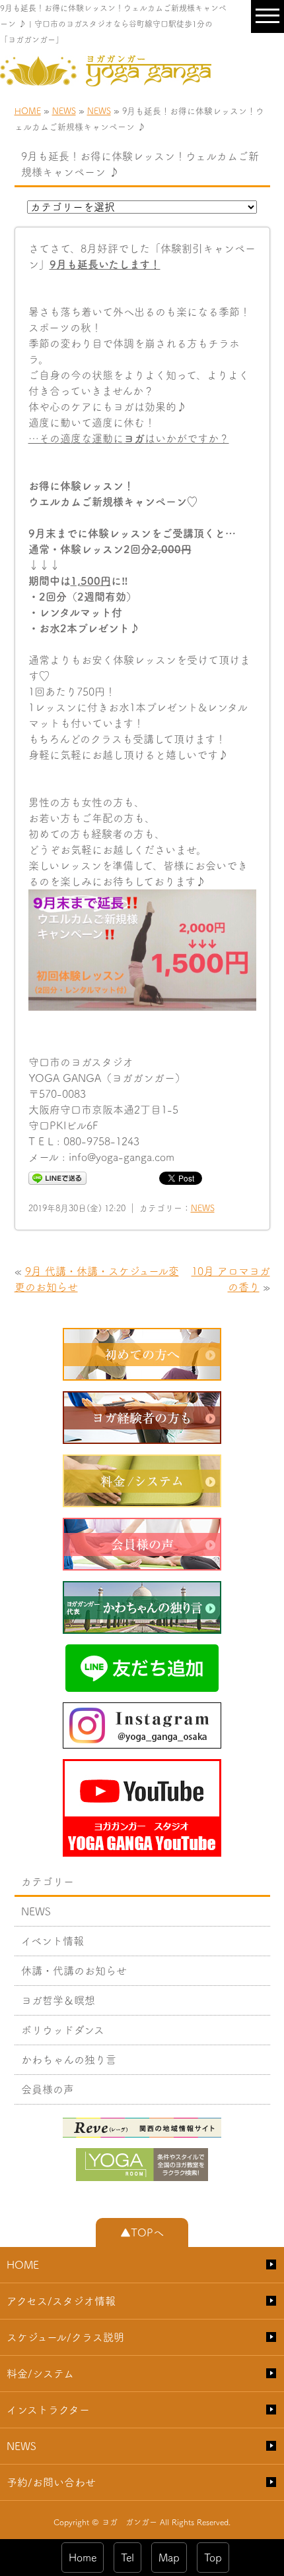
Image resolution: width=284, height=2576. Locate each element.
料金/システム (40, 2374)
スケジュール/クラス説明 (65, 2337)
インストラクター (48, 2410)
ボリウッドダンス (63, 2030)
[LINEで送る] (57, 1178)
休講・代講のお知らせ (74, 1971)
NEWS (64, 111)
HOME (28, 111)
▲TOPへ (142, 2232)
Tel (127, 2558)
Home (83, 2558)
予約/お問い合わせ (51, 2482)
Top (213, 2558)
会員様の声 (48, 2089)
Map (169, 2558)
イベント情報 (53, 1941)
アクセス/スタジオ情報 (61, 2301)
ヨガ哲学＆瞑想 (58, 2000)
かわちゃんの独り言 (69, 2060)
